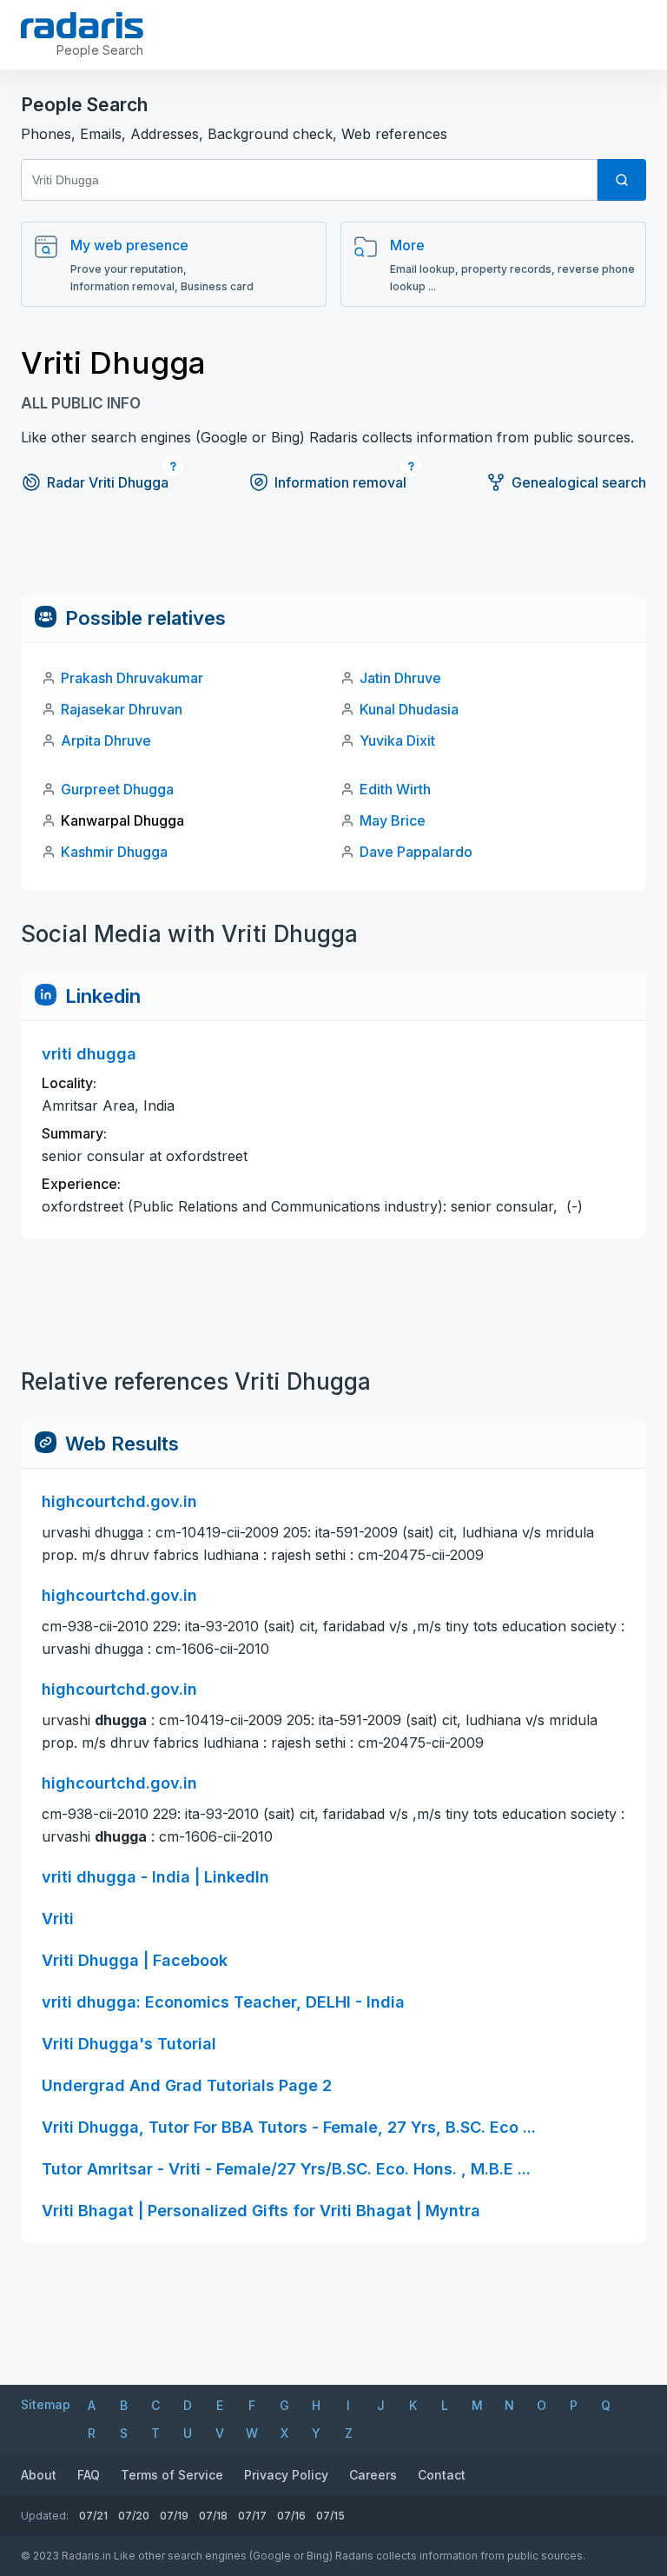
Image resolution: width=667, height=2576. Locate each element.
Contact (442, 2475)
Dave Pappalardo (416, 852)
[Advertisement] (333, 554)
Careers (373, 2475)
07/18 (213, 2516)
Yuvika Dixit (397, 740)
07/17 (252, 2516)
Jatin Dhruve (400, 678)
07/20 (134, 2516)
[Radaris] (82, 25)
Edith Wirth (395, 789)
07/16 (291, 2516)
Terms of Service (172, 2475)
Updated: (45, 2516)
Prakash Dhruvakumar (132, 678)
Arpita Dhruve (106, 740)
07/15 (330, 2516)
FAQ (89, 2475)
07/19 (174, 2516)
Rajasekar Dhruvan (122, 709)
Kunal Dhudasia (409, 709)
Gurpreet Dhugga (117, 789)
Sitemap (46, 2404)
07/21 (93, 2516)
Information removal (340, 482)
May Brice (393, 820)
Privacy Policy (286, 2475)
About (39, 2475)
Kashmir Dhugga (114, 852)
